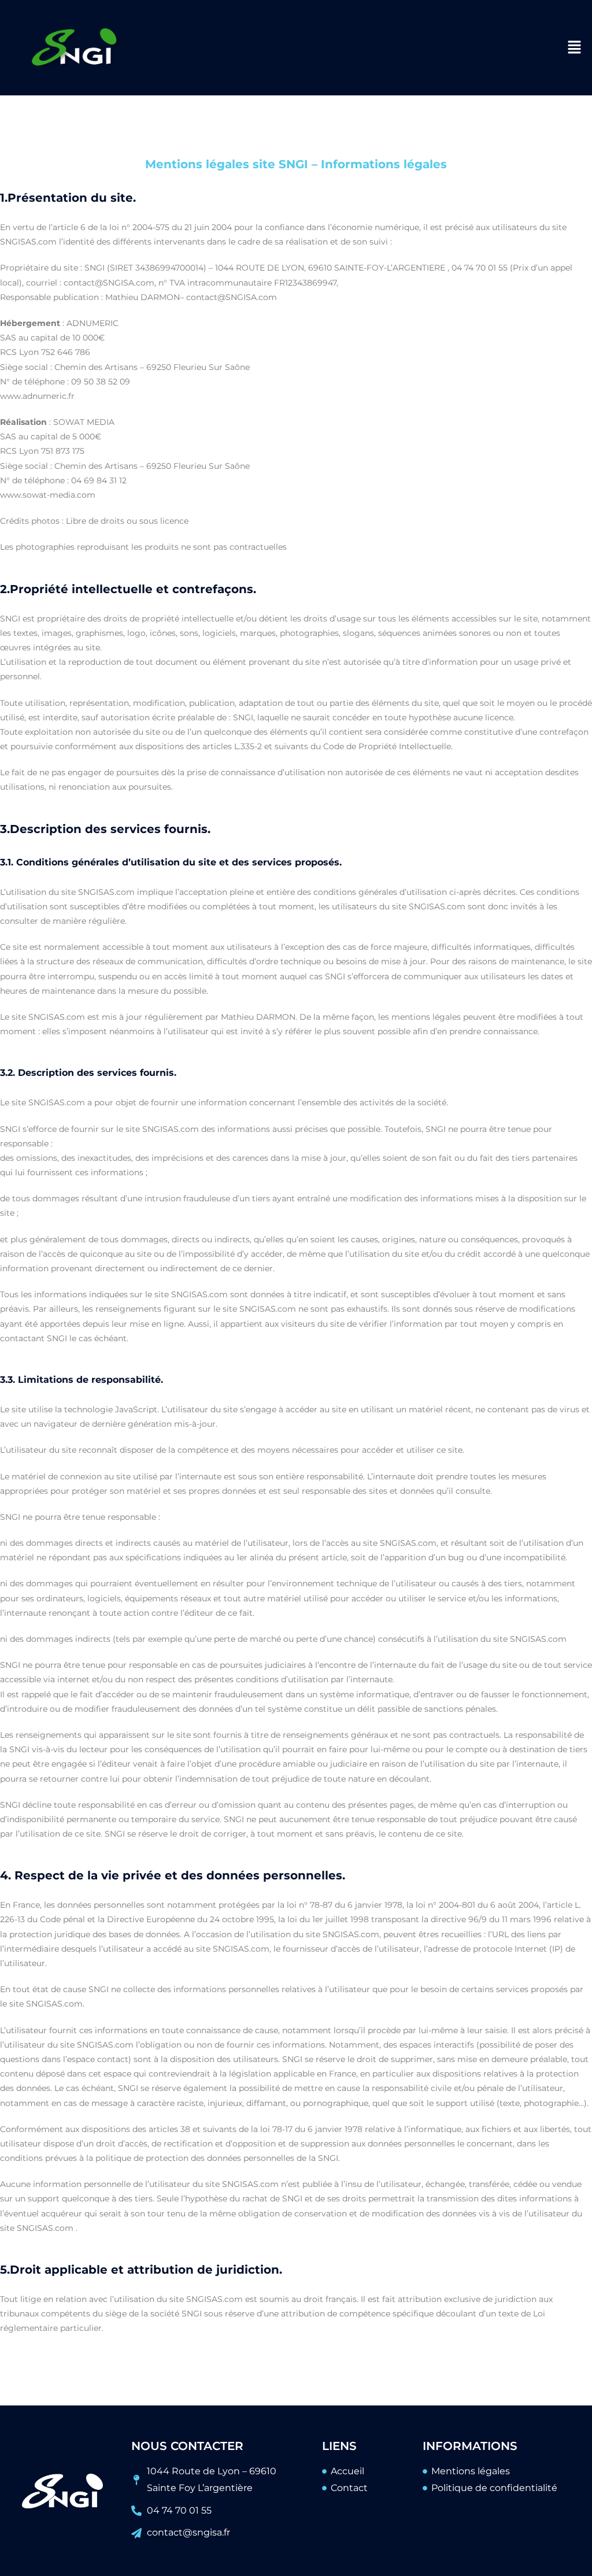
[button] (575, 47)
